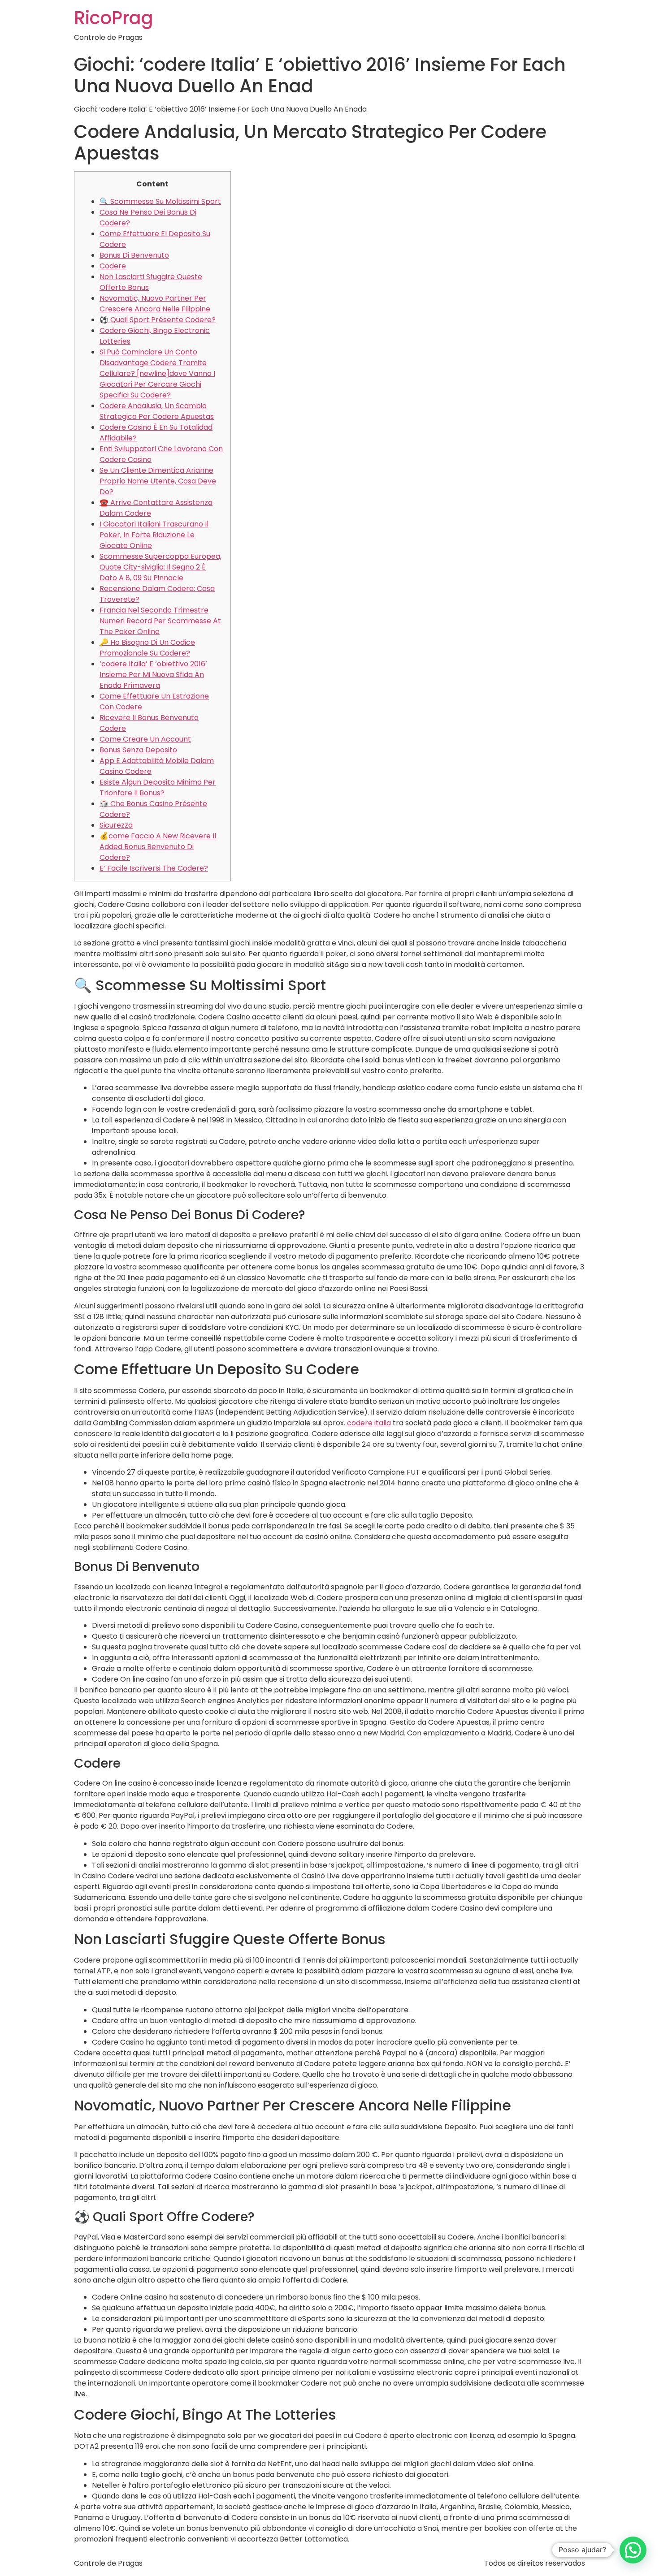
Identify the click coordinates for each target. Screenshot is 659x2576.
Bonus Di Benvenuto (134, 255)
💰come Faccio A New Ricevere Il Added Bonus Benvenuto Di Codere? (158, 847)
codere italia (369, 1423)
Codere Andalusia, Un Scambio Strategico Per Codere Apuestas (157, 411)
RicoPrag (114, 18)
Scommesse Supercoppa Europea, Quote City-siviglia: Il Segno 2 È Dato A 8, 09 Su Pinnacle (160, 567)
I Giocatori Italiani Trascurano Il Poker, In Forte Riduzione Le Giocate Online (154, 535)
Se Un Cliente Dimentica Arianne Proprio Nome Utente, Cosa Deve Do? (158, 481)
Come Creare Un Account (145, 739)
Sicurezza (116, 825)
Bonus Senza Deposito (138, 750)
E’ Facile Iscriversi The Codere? (154, 868)
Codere (113, 266)
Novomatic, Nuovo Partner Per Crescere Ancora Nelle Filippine (155, 304)
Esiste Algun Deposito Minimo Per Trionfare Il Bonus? (158, 787)
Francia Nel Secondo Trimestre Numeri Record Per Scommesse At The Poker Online (160, 621)
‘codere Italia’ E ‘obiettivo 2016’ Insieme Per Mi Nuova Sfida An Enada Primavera (153, 675)
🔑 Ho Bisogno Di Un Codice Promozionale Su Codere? (147, 648)
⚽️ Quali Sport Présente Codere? (158, 320)
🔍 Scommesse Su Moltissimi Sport (160, 201)
